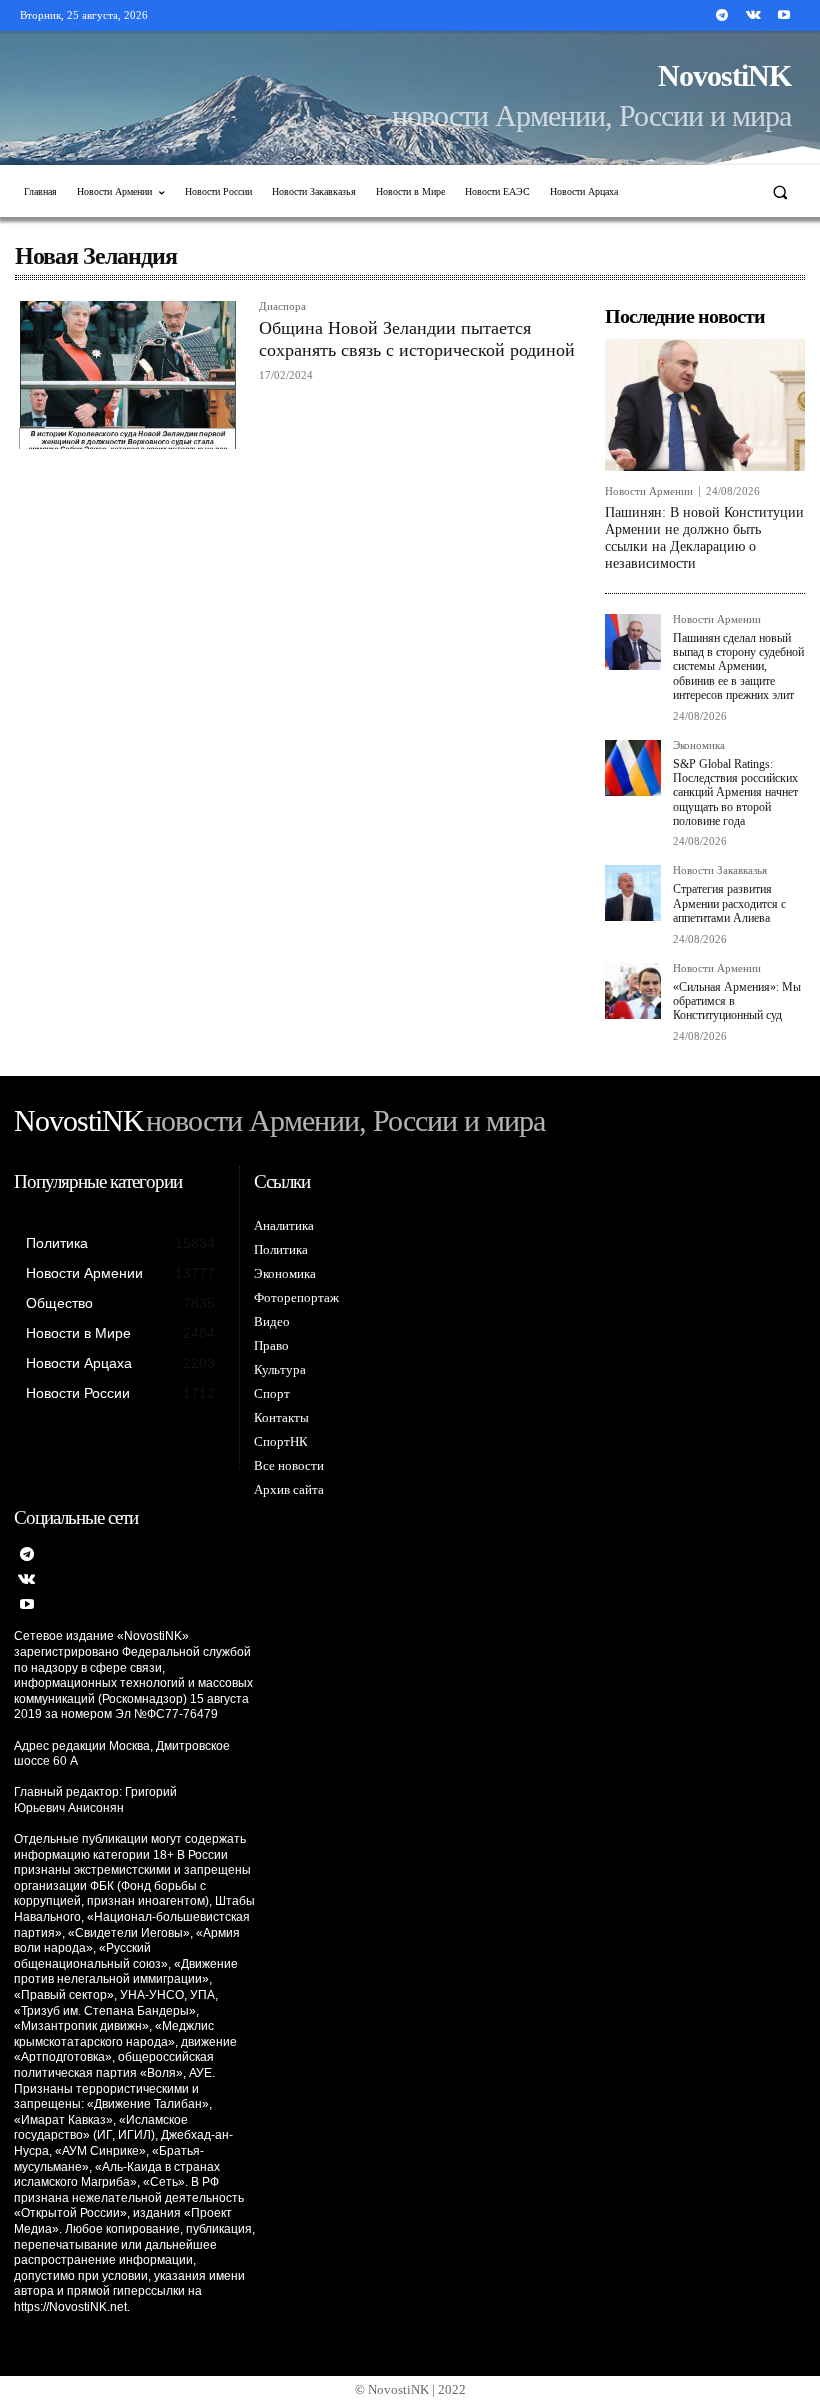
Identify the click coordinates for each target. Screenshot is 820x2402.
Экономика (699, 745)
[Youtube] (784, 15)
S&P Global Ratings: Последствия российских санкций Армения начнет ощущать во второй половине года (735, 793)
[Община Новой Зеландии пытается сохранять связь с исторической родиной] (127, 375)
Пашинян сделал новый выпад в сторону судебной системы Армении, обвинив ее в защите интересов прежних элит (738, 667)
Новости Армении (649, 491)
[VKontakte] (753, 15)
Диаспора (282, 306)
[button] (780, 191)
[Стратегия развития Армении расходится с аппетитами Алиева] (633, 893)
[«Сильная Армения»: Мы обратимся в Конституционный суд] (633, 991)
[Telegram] (721, 15)
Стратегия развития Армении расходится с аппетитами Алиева (729, 903)
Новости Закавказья (720, 870)
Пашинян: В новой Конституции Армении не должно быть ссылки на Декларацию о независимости (704, 537)
